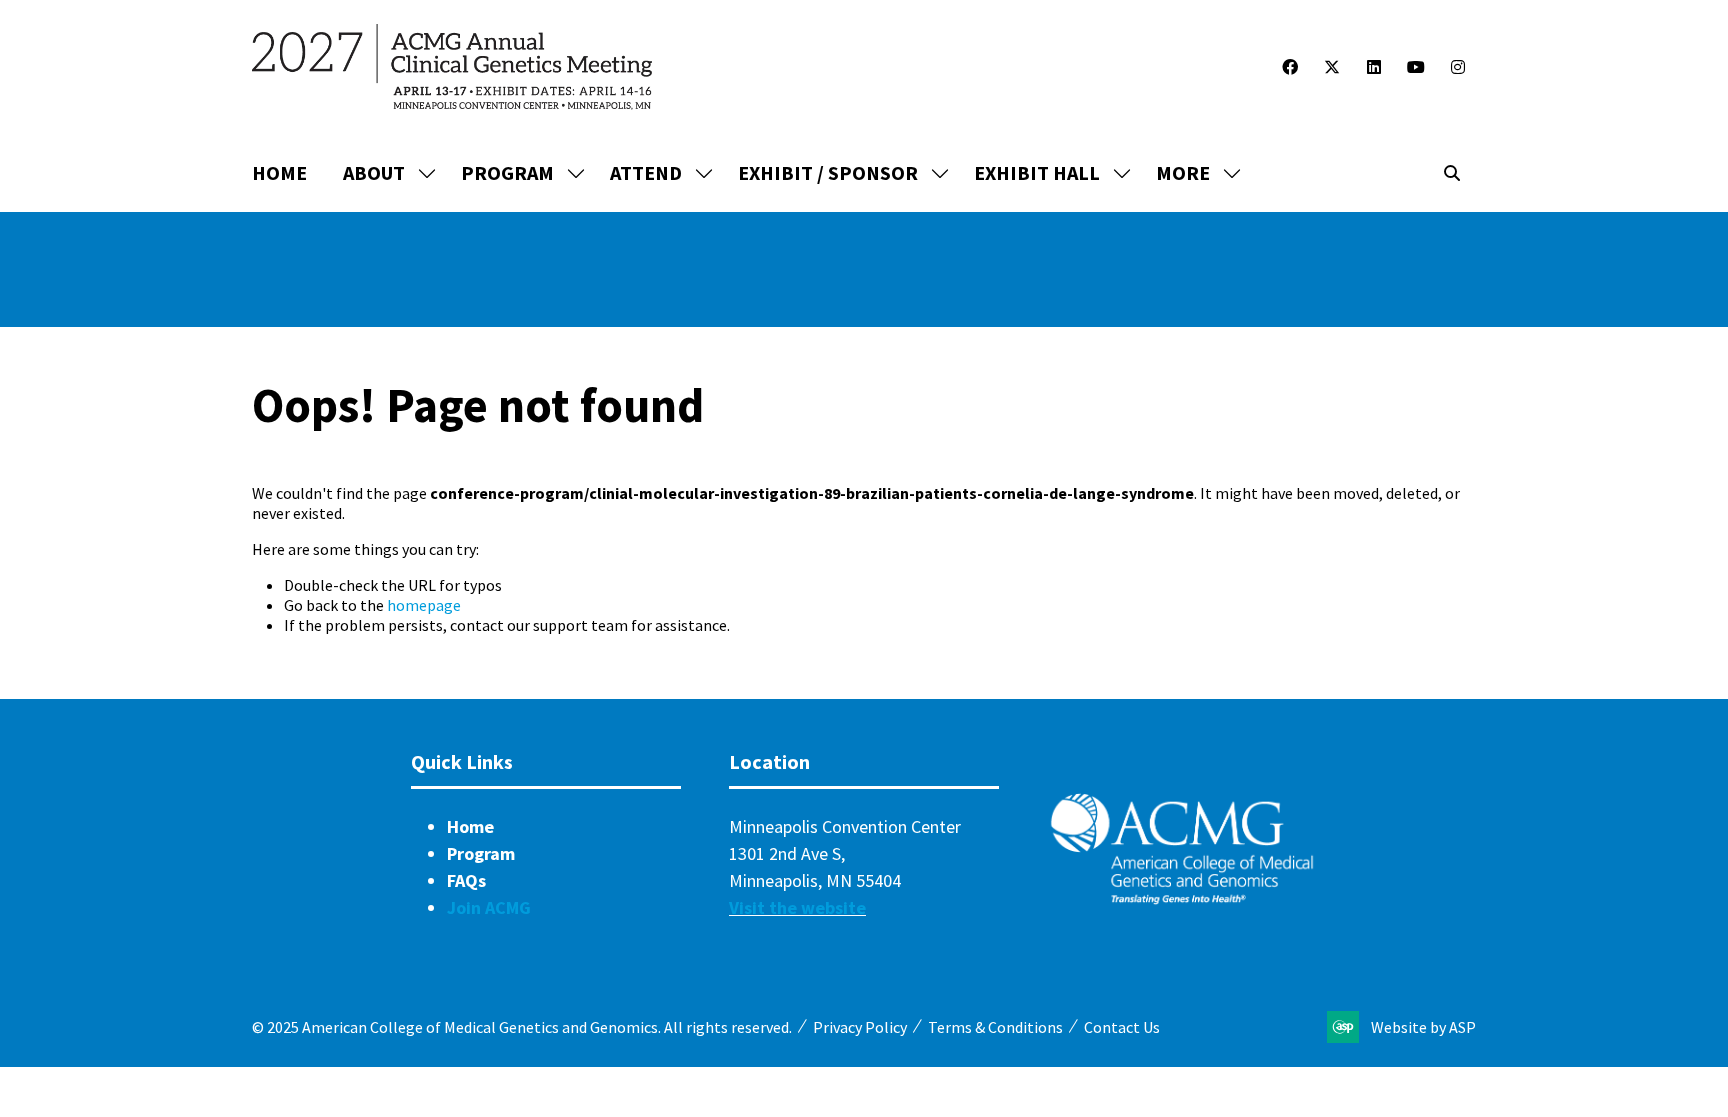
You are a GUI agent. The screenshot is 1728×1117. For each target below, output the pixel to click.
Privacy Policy (860, 1027)
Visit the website (797, 907)
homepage (424, 605)
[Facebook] (1290, 67)
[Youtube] (1416, 67)
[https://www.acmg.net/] (1182, 899)
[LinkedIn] (1374, 67)
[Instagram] (1458, 67)
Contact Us (1122, 1027)
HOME (279, 172)
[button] (1193, 173)
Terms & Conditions (995, 1027)
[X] (1332, 67)
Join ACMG (489, 907)
